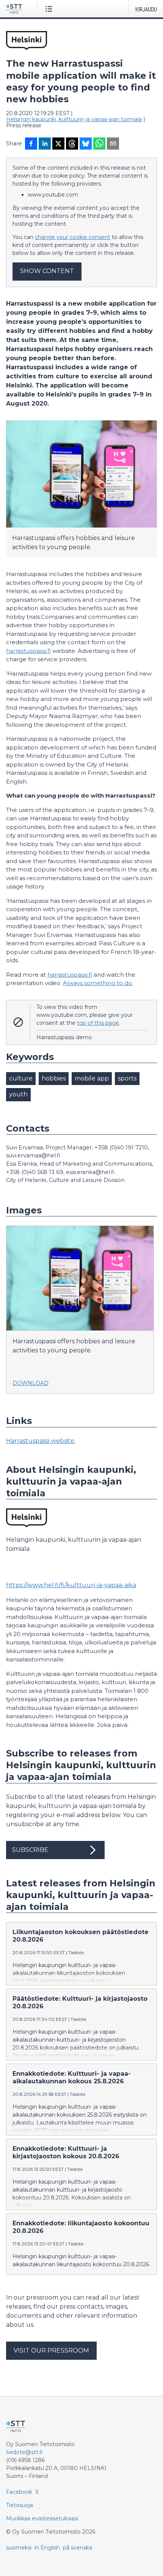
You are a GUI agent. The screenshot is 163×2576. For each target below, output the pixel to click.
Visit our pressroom (51, 2350)
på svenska (78, 2548)
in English (47, 2548)
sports (127, 1078)
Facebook (19, 2492)
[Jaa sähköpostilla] (113, 144)
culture (21, 1078)
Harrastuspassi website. (41, 1441)
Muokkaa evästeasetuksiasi (42, 2518)
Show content (47, 271)
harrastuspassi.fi (28, 651)
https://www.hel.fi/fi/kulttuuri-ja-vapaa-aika (71, 1585)
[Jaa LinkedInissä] (45, 144)
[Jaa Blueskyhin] (86, 144)
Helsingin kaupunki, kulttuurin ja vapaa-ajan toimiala (74, 119)
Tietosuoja (20, 2505)
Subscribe (30, 1850)
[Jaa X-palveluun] (58, 144)
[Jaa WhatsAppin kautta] (99, 144)
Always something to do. (98, 983)
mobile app (92, 1078)
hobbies (54, 1078)
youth (18, 1094)
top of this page (98, 1023)
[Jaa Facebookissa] (31, 144)
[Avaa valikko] (50, 9)
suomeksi (19, 2548)
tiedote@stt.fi (24, 2452)
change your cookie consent (73, 237)
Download (31, 1383)
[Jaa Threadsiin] (72, 144)
